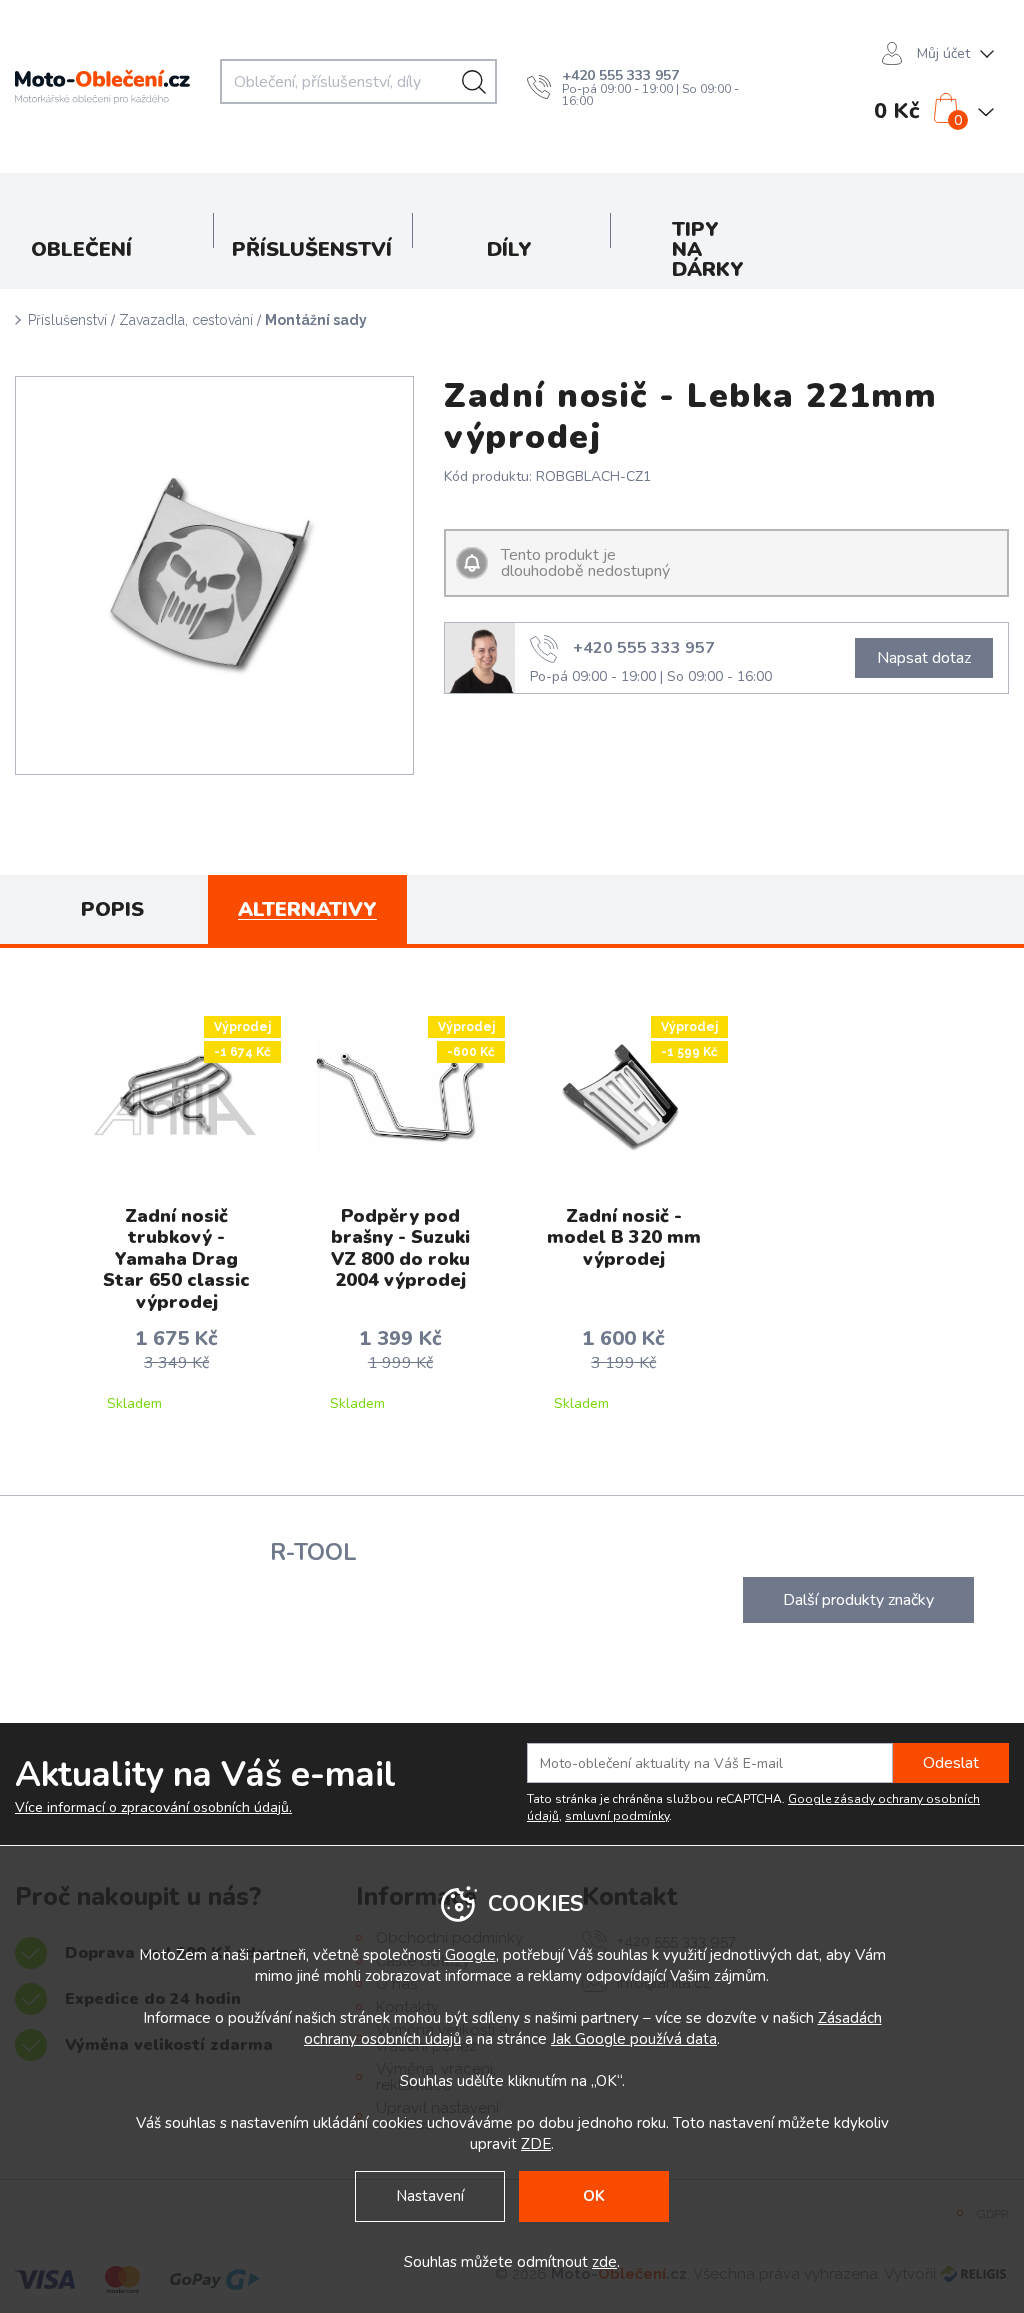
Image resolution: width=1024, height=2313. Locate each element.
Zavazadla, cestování (186, 320)
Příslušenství (67, 320)
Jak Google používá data (634, 2039)
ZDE (536, 2144)
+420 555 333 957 (620, 75)
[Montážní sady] (214, 575)
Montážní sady (316, 320)
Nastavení (430, 2196)
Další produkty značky (858, 1600)
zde (604, 2262)
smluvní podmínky (617, 1816)
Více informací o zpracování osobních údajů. (153, 1808)
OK (594, 2196)
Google (470, 1955)
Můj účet (943, 53)
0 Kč (897, 111)
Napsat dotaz (924, 658)
